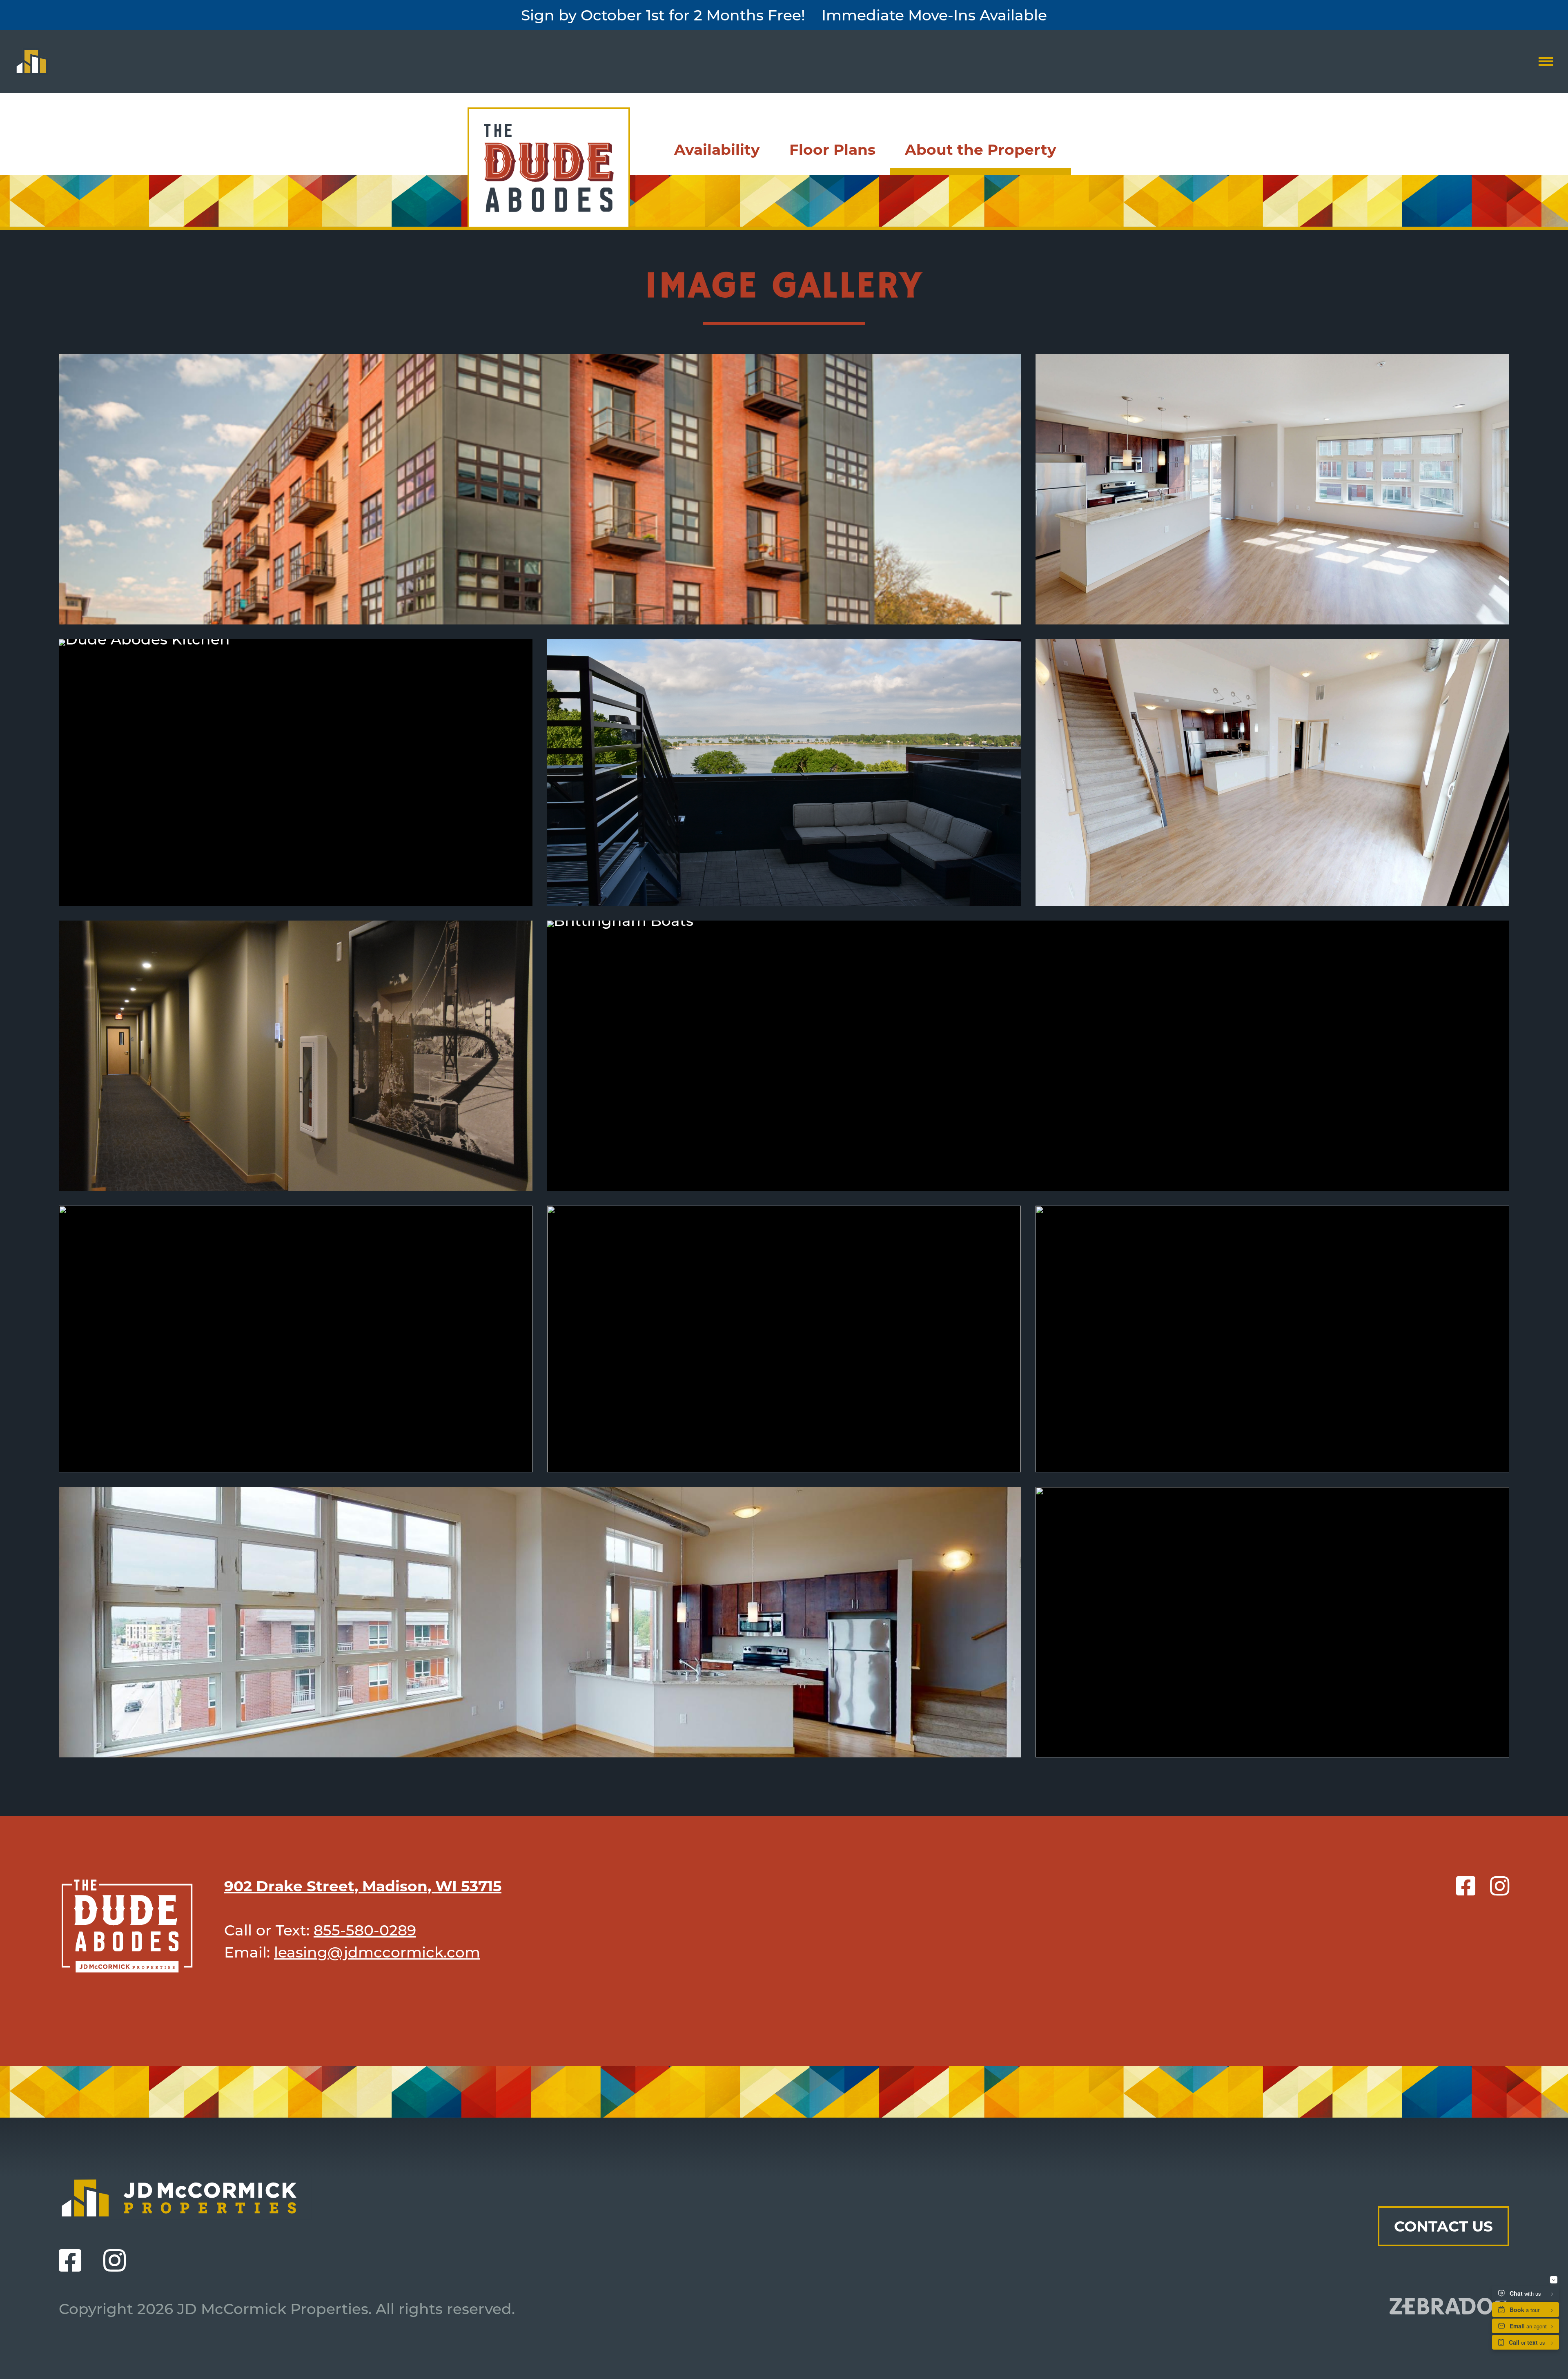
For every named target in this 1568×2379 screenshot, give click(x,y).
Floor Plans (832, 149)
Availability (717, 149)
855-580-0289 (365, 1930)
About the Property (981, 149)
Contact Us (1443, 2226)
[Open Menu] (1546, 61)
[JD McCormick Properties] (31, 61)
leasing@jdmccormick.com (377, 1952)
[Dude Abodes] (549, 167)
